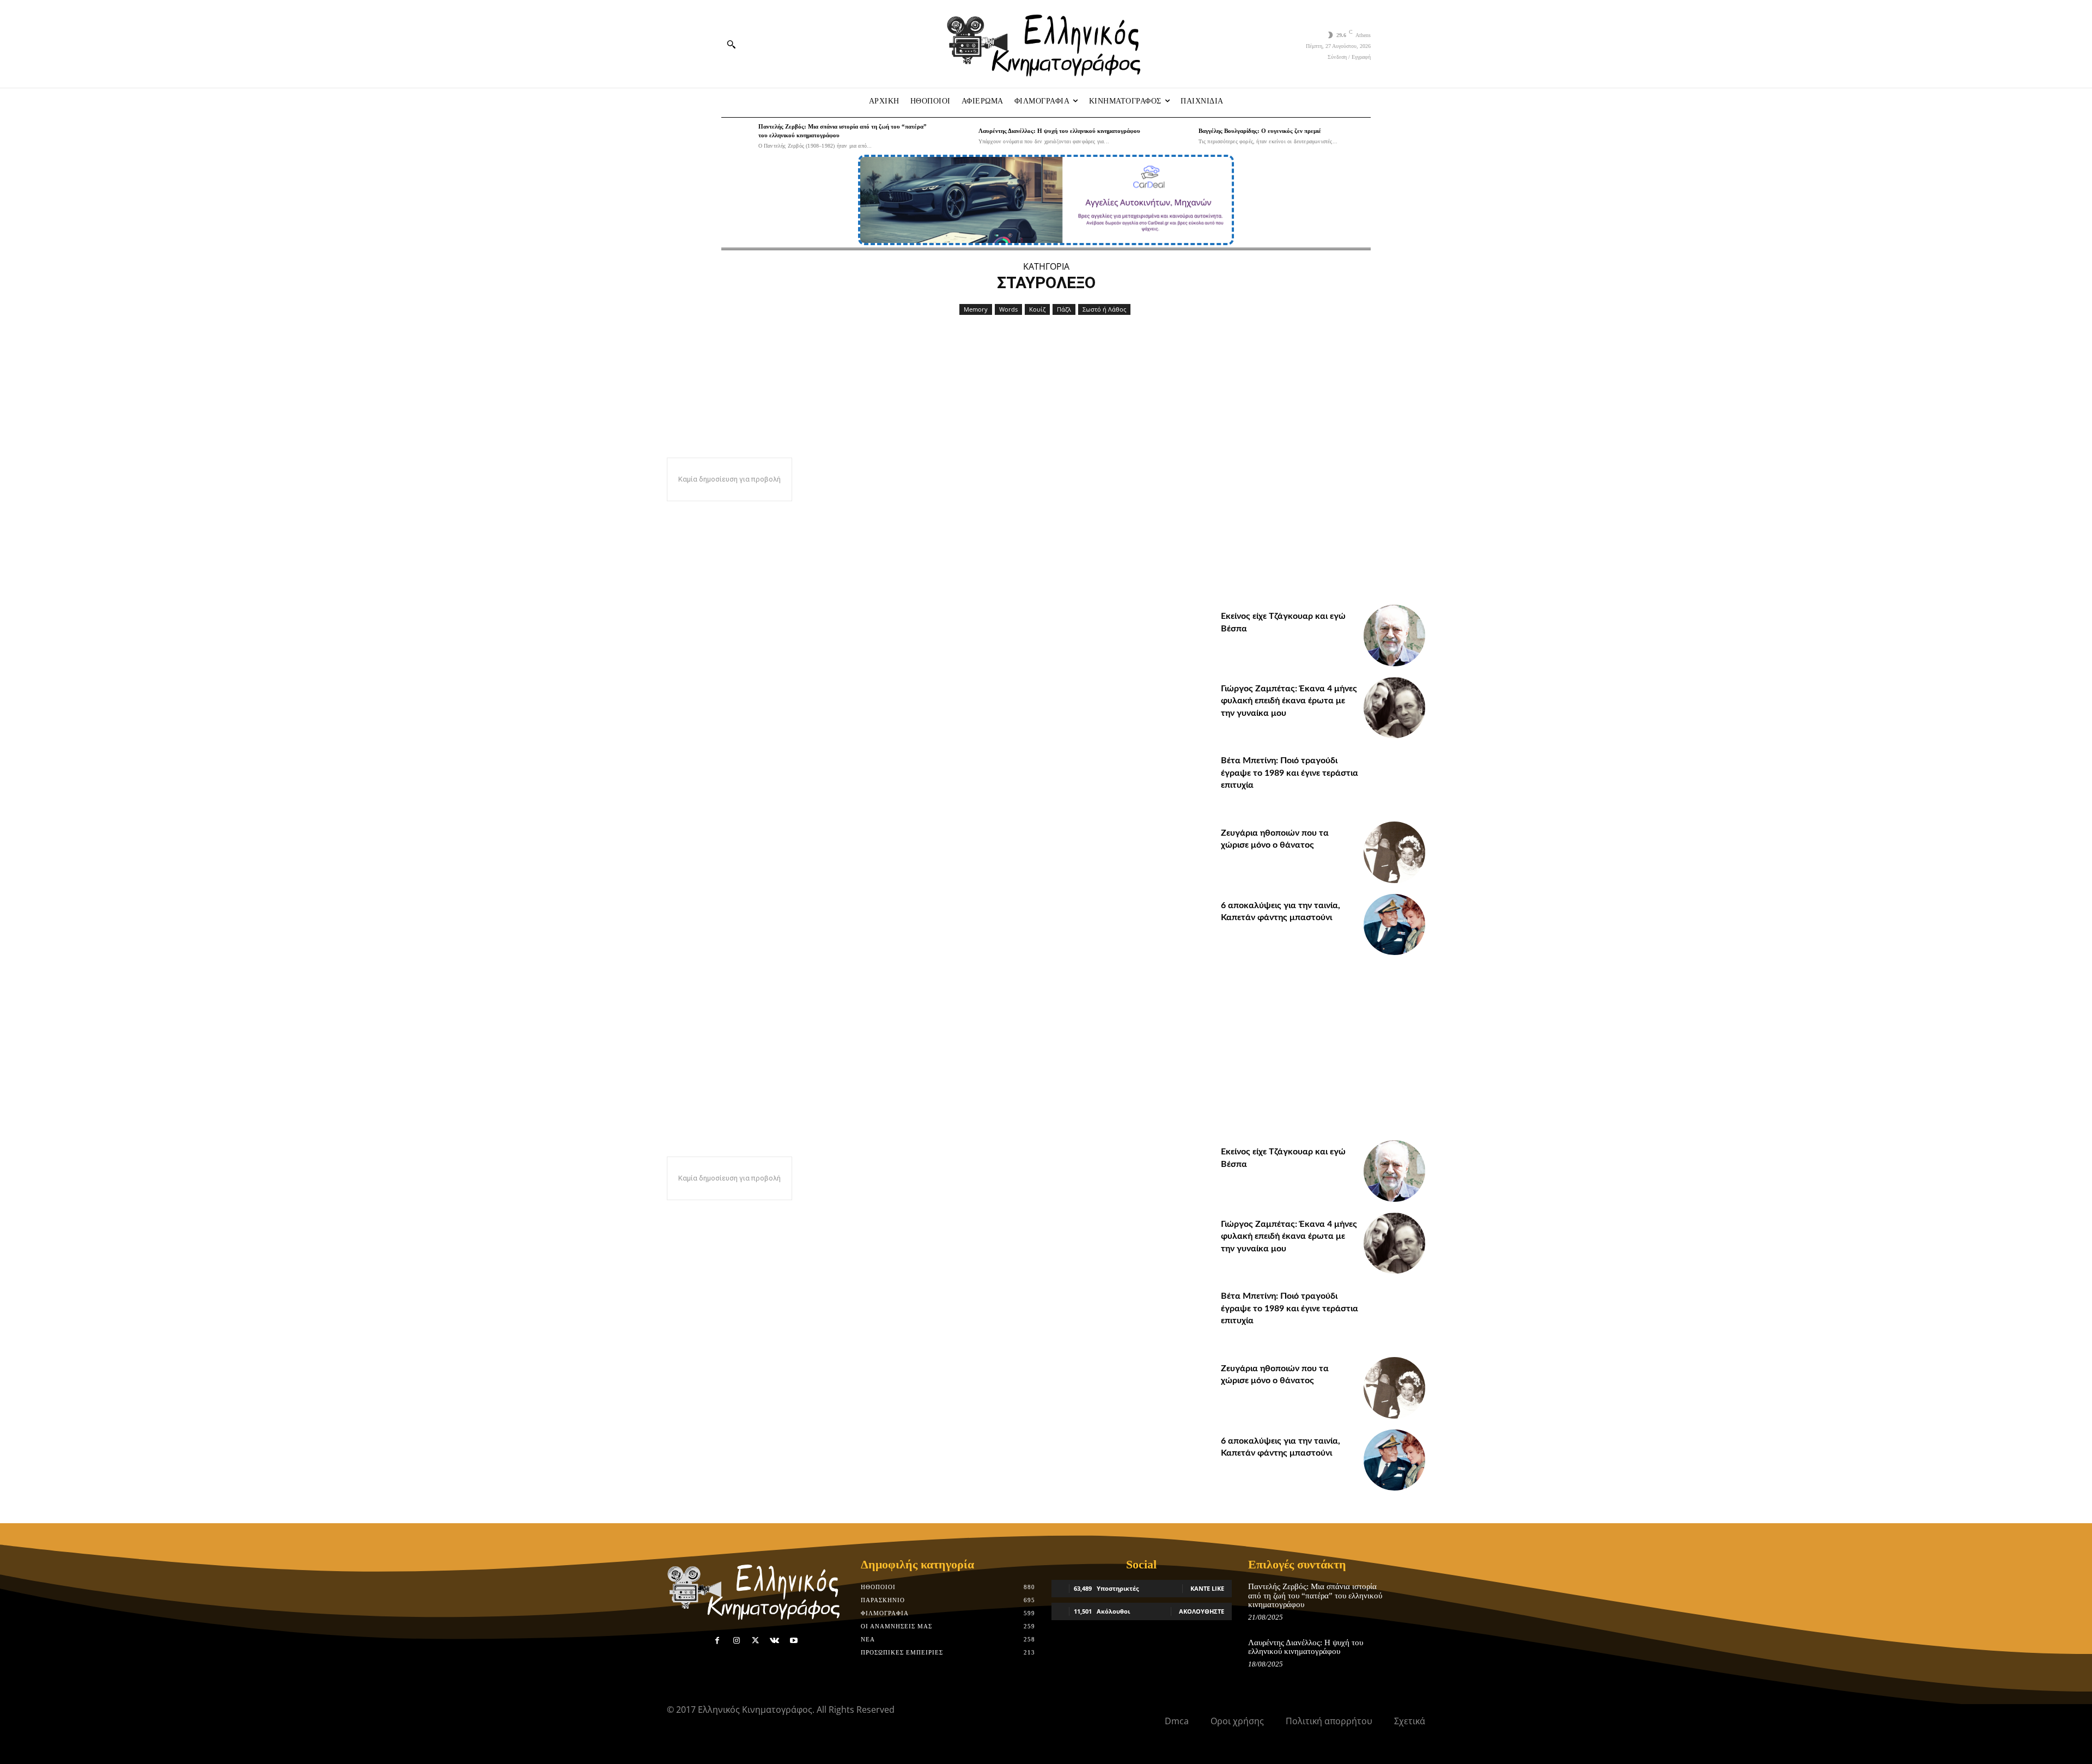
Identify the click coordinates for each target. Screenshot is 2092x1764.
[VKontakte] (774, 1641)
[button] (731, 44)
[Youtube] (794, 1641)
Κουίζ (1037, 309)
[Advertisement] (1323, 528)
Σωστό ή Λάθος (1104, 309)
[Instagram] (736, 1641)
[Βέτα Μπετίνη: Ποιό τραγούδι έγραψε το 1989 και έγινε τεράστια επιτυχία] (1394, 780)
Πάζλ (1064, 309)
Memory (976, 309)
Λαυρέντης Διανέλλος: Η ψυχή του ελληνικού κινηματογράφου (1059, 131)
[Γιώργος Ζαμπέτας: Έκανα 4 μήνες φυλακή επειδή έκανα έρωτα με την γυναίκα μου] (1394, 708)
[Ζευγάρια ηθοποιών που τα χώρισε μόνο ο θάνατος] (1394, 852)
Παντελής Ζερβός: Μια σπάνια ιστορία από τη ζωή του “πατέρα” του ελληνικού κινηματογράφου (1315, 1595)
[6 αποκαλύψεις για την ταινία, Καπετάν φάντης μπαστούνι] (1394, 925)
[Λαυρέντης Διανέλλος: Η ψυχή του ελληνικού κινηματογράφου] (957, 136)
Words (1008, 309)
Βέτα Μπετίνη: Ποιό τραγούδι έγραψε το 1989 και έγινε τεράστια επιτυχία (1290, 773)
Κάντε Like (1207, 1588)
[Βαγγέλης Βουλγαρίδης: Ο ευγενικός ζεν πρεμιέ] (1177, 136)
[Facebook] (717, 1641)
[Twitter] (755, 1641)
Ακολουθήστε (1202, 1611)
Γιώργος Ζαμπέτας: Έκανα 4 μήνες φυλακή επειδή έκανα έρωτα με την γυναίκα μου (1289, 701)
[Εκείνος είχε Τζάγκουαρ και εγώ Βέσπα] (1394, 635)
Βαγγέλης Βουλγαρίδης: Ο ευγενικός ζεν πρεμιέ (1260, 131)
